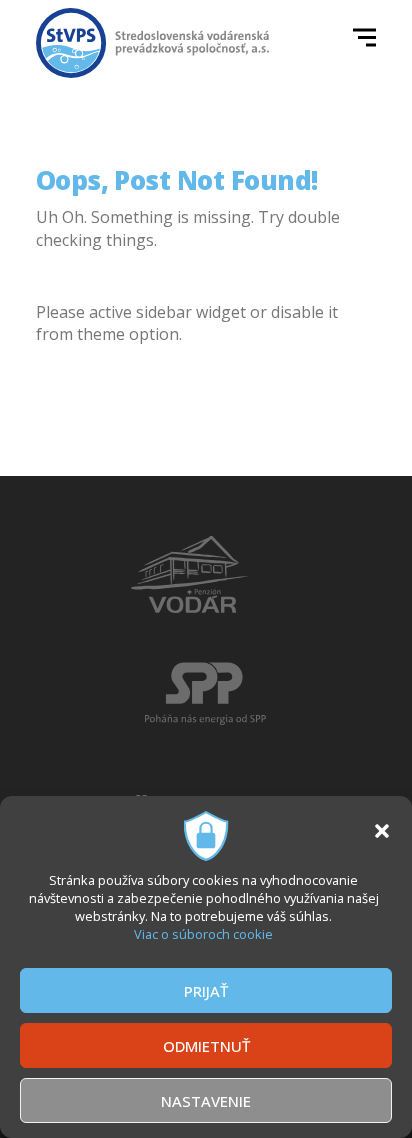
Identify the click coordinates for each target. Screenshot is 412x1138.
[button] (382, 831)
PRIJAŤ (206, 991)
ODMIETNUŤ (206, 1046)
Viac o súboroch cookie (203, 934)
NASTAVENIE (206, 1101)
